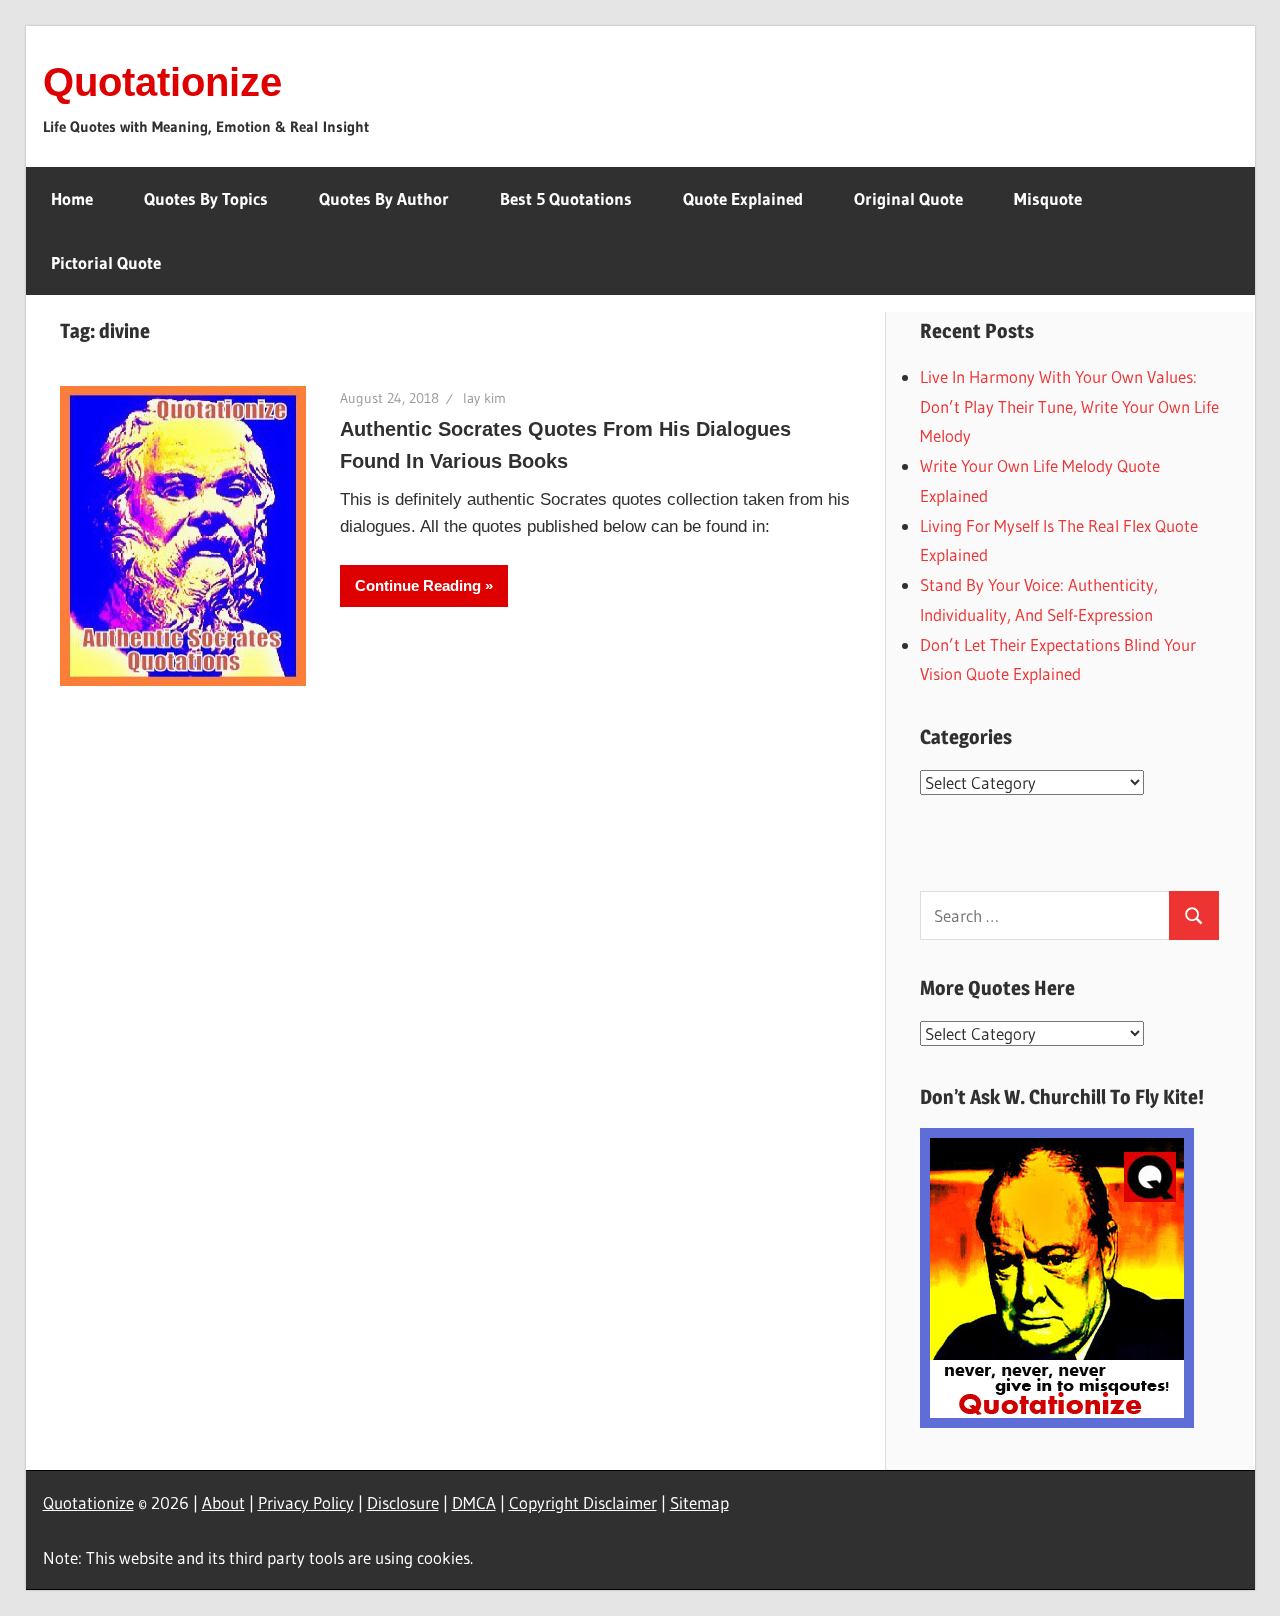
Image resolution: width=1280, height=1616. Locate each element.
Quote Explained (743, 198)
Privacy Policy (306, 1502)
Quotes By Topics (206, 198)
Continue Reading (418, 585)
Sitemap (699, 1502)
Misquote (1048, 198)
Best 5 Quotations (566, 198)
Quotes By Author (384, 198)
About (223, 1502)
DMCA (474, 1502)
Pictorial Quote (106, 262)
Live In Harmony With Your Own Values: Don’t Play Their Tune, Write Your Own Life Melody (1069, 406)
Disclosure (403, 1502)
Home (72, 198)
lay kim (484, 398)
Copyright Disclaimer (583, 1502)
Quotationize (162, 82)
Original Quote (908, 198)
